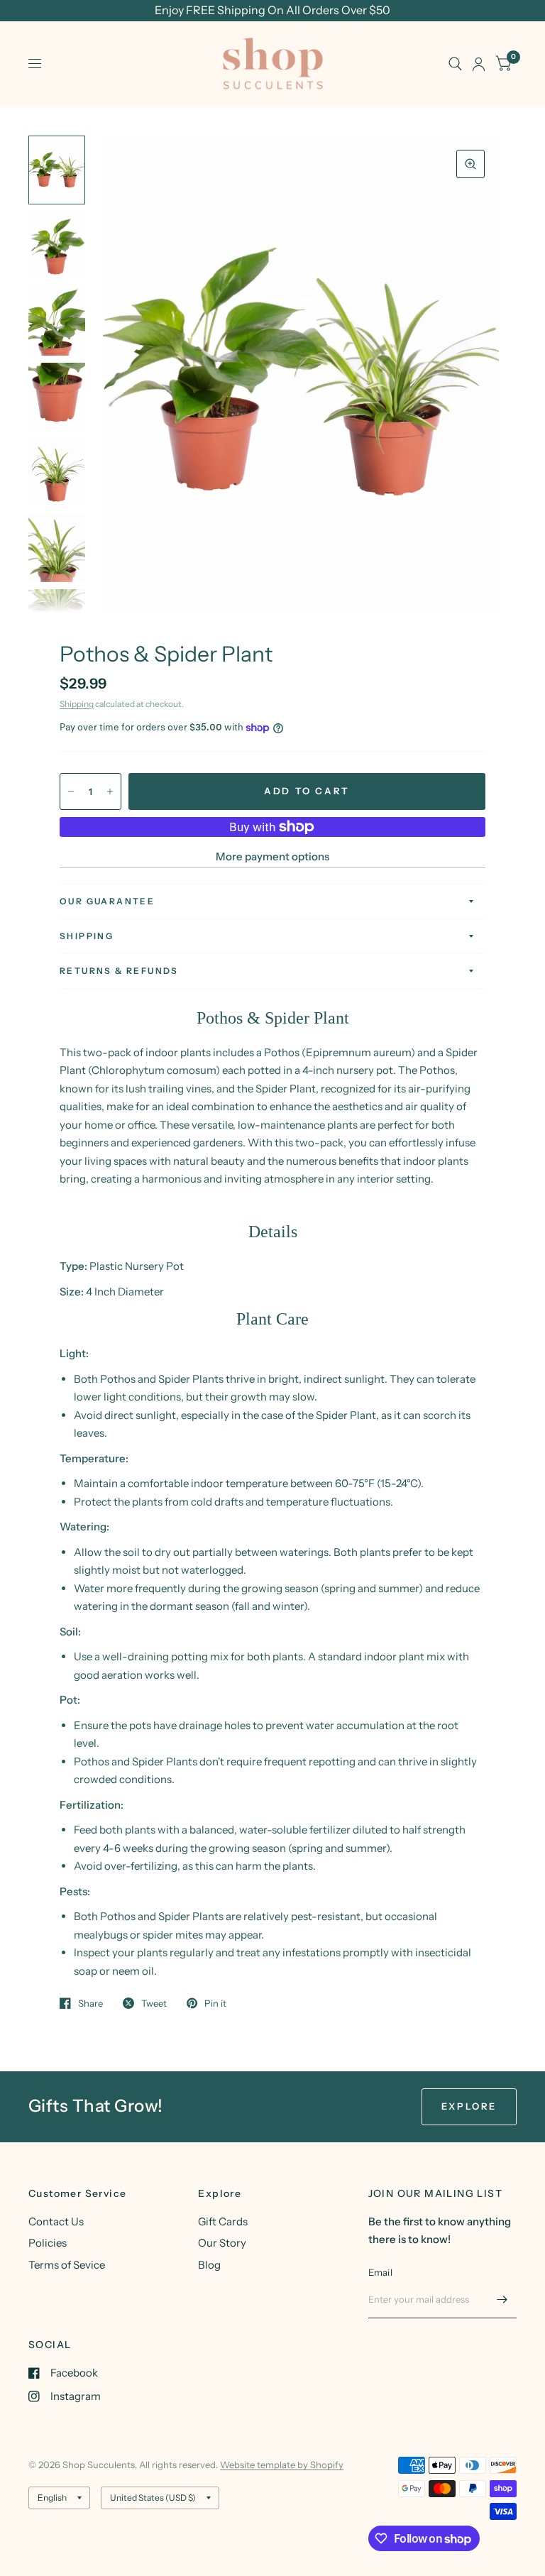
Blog (209, 2265)
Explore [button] (469, 2106)
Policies (48, 2243)
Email (380, 2272)
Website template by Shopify (282, 2465)
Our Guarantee (107, 901)
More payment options (272, 856)
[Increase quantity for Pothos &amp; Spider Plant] (110, 791)
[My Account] (479, 64)
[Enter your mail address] (502, 2300)
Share (90, 2003)
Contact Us (56, 2221)
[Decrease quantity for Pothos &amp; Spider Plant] (71, 791)
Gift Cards (223, 2221)
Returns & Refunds (119, 971)
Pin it (215, 2003)
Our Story (222, 2243)
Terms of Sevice (67, 2265)
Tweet (154, 2003)
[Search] (455, 64)
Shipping (77, 704)
